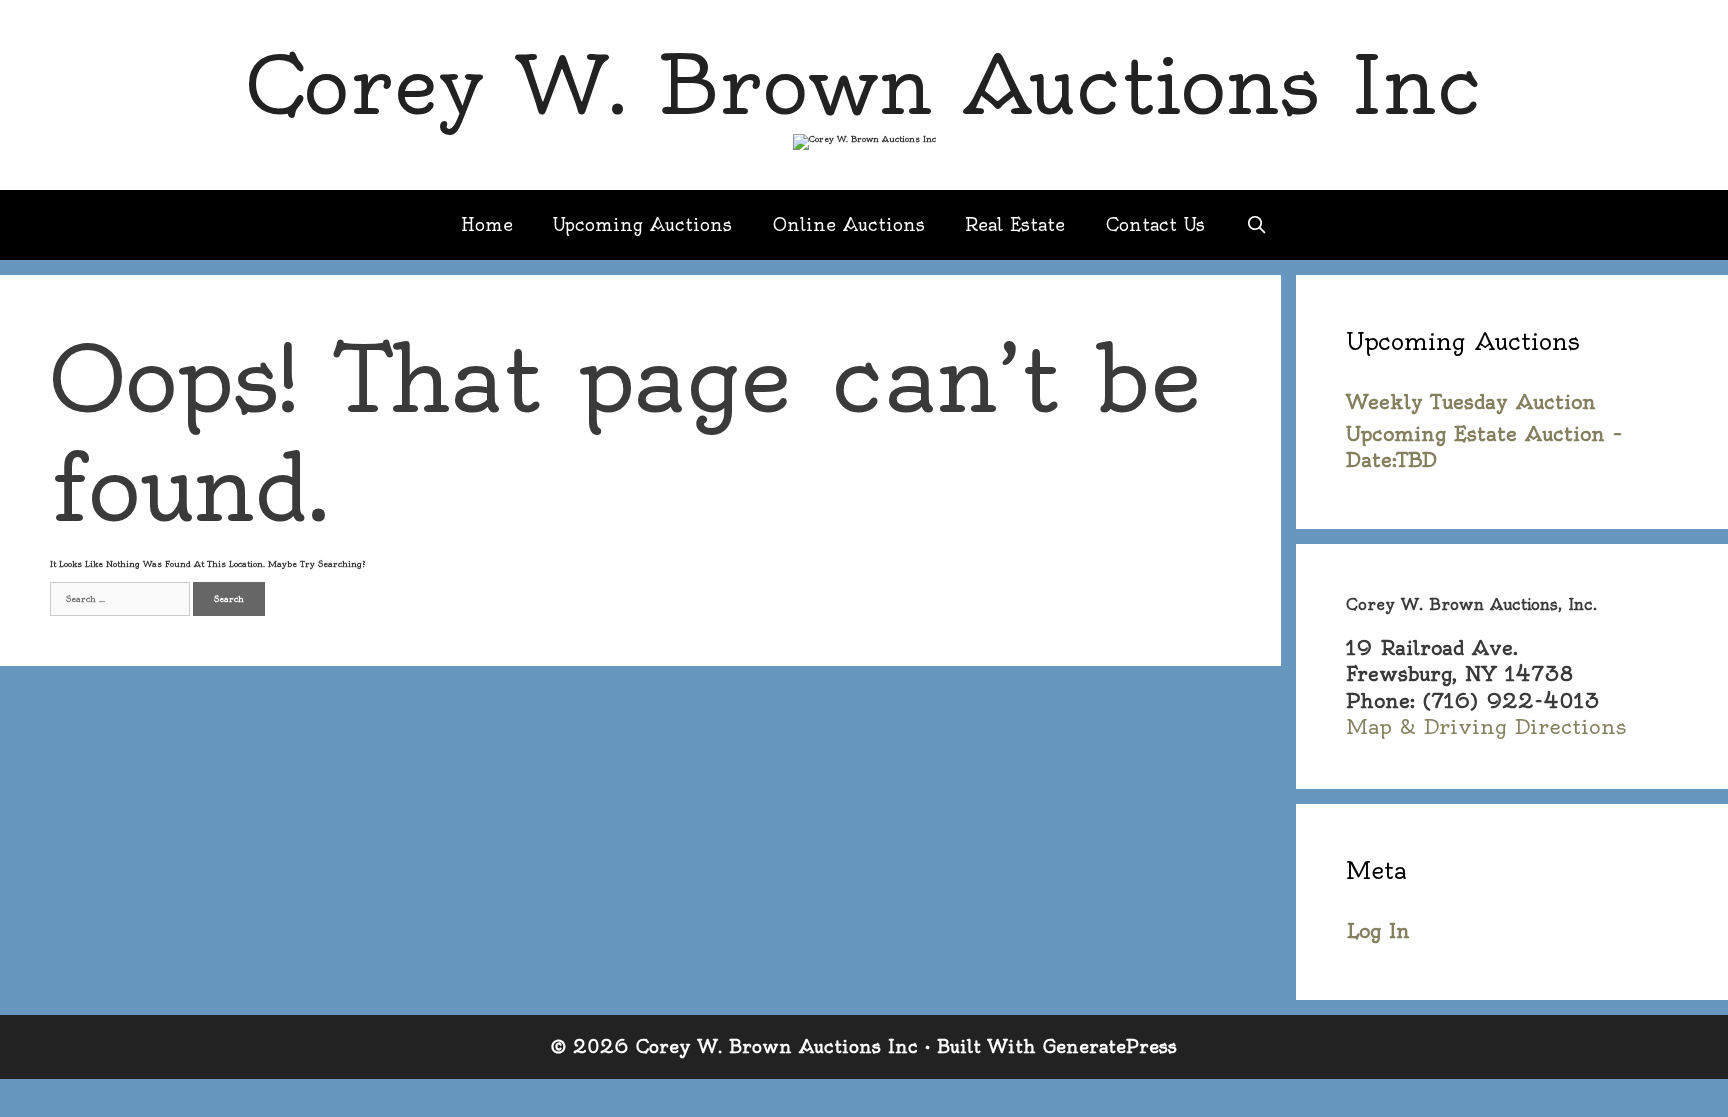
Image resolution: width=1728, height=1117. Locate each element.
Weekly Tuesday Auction (1471, 402)
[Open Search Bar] (1256, 225)
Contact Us (1155, 224)
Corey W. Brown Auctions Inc (864, 86)
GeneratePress (1110, 1046)
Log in (1378, 931)
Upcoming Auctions (642, 224)
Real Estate (1015, 224)
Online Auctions (849, 224)
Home (487, 224)
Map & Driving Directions (1486, 726)
